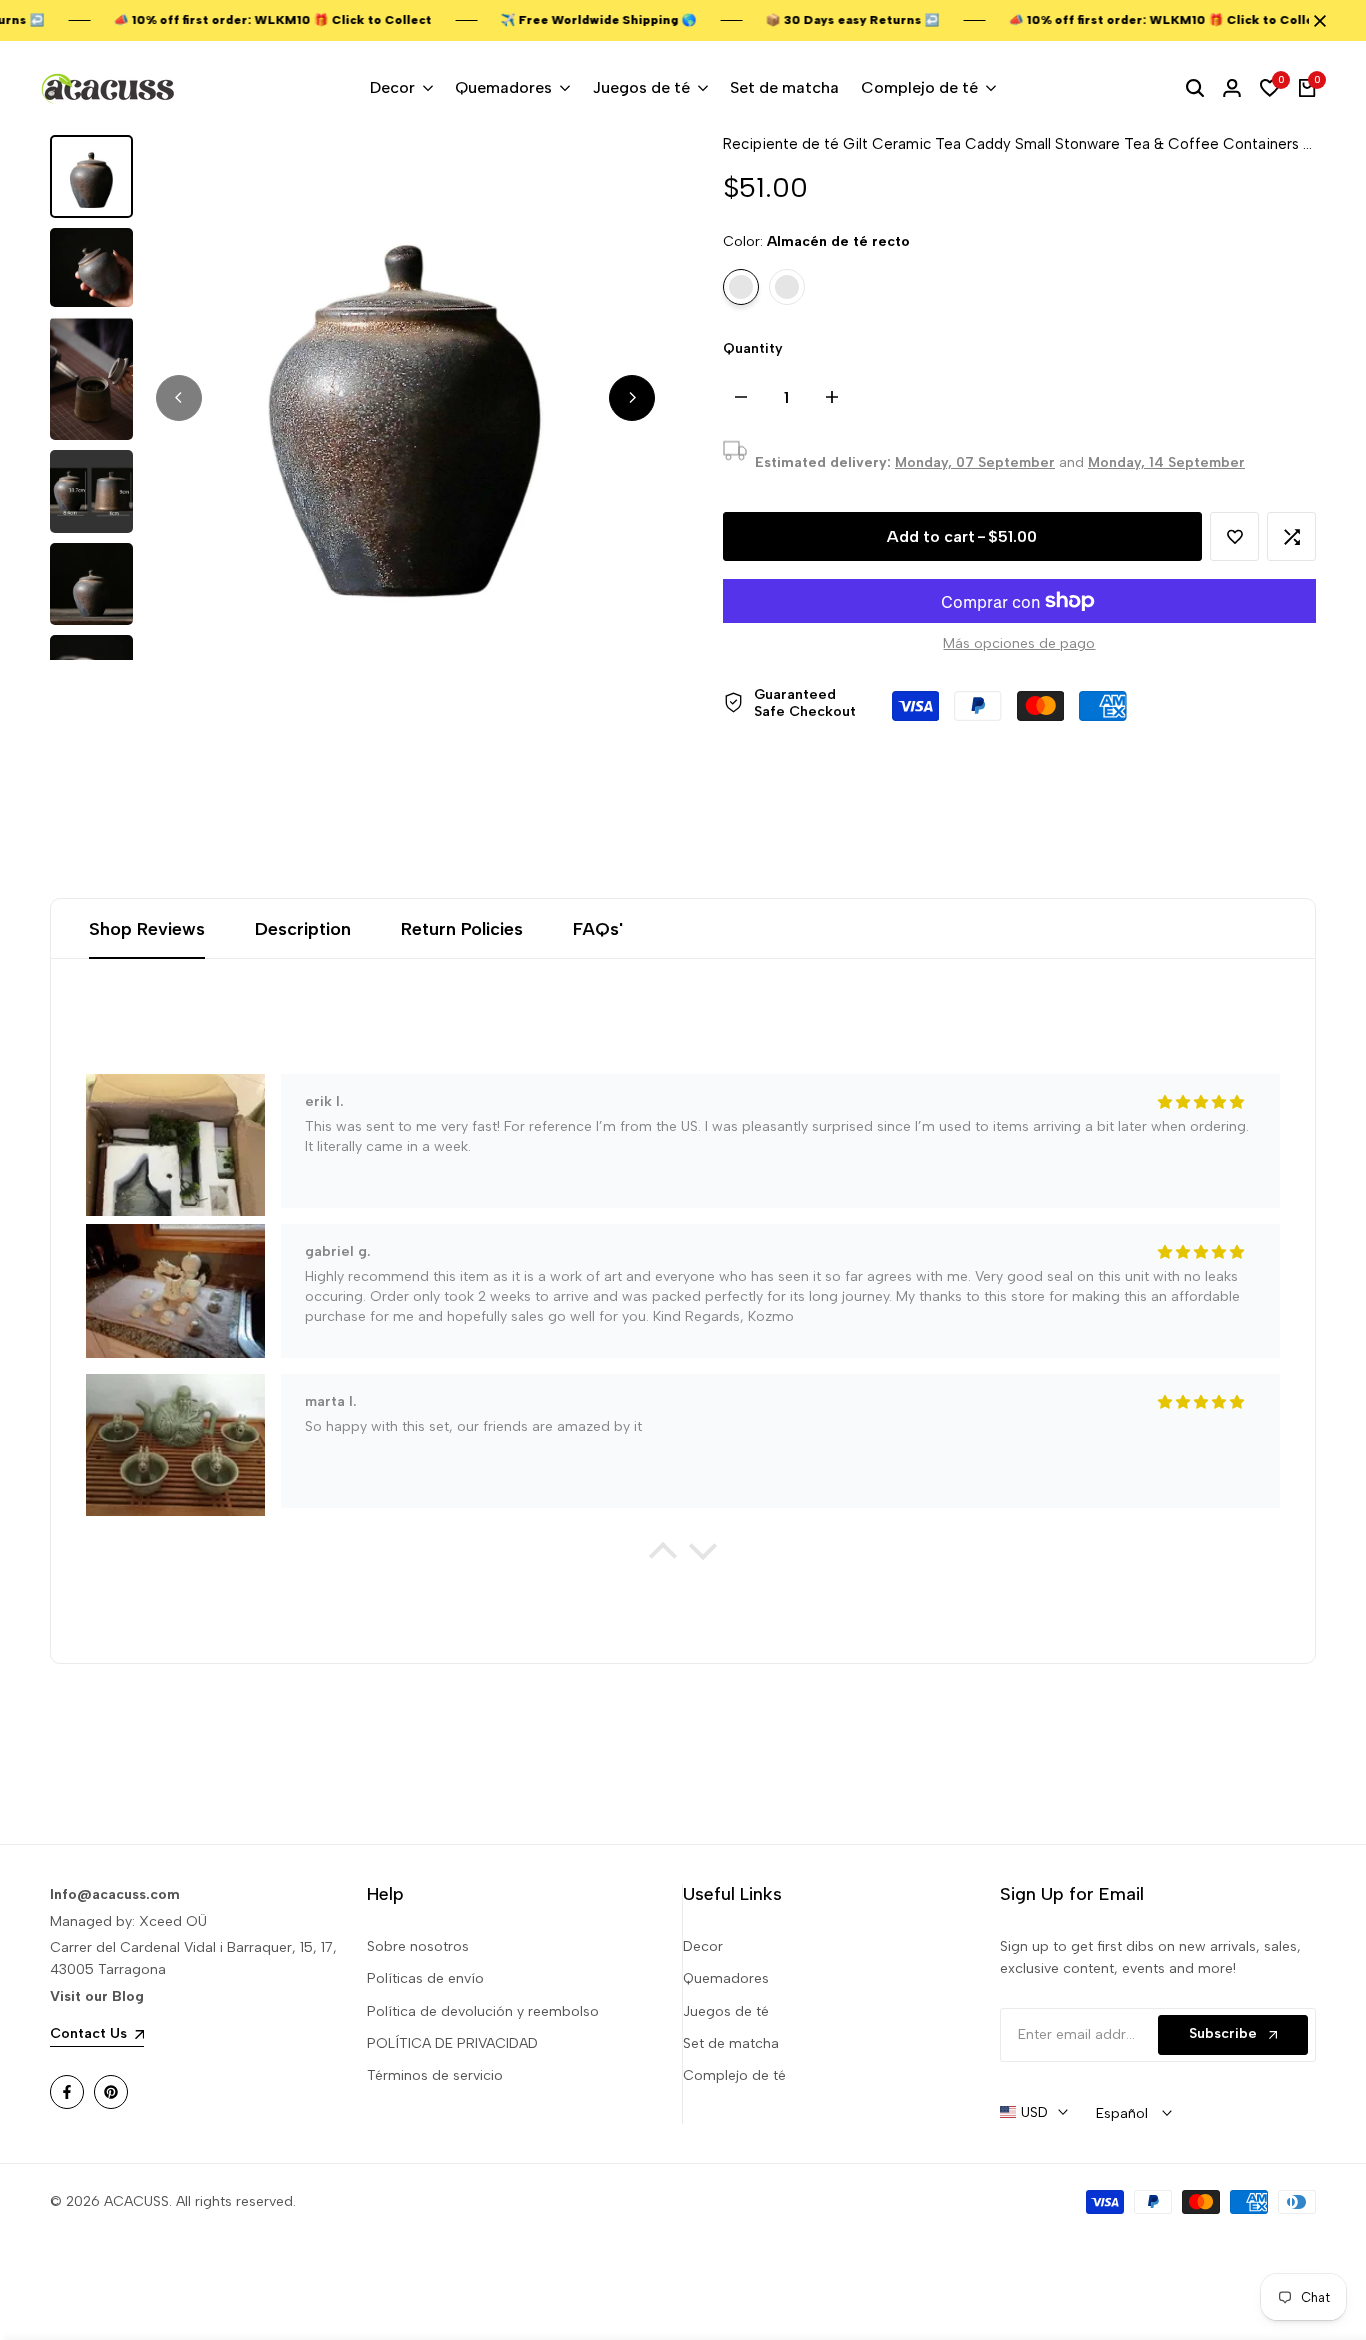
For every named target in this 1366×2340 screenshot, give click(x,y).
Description (303, 929)
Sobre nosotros (418, 1946)
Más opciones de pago (1019, 643)
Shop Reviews (147, 929)
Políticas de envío (425, 1978)
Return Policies (462, 929)
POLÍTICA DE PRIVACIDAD (452, 2043)
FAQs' (598, 929)
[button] (1234, 536)
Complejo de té (734, 2075)
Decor (703, 1946)
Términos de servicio (435, 2075)
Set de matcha (731, 2043)
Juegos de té (726, 2011)
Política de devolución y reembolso (483, 2011)
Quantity (753, 348)
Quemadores (726, 1978)
